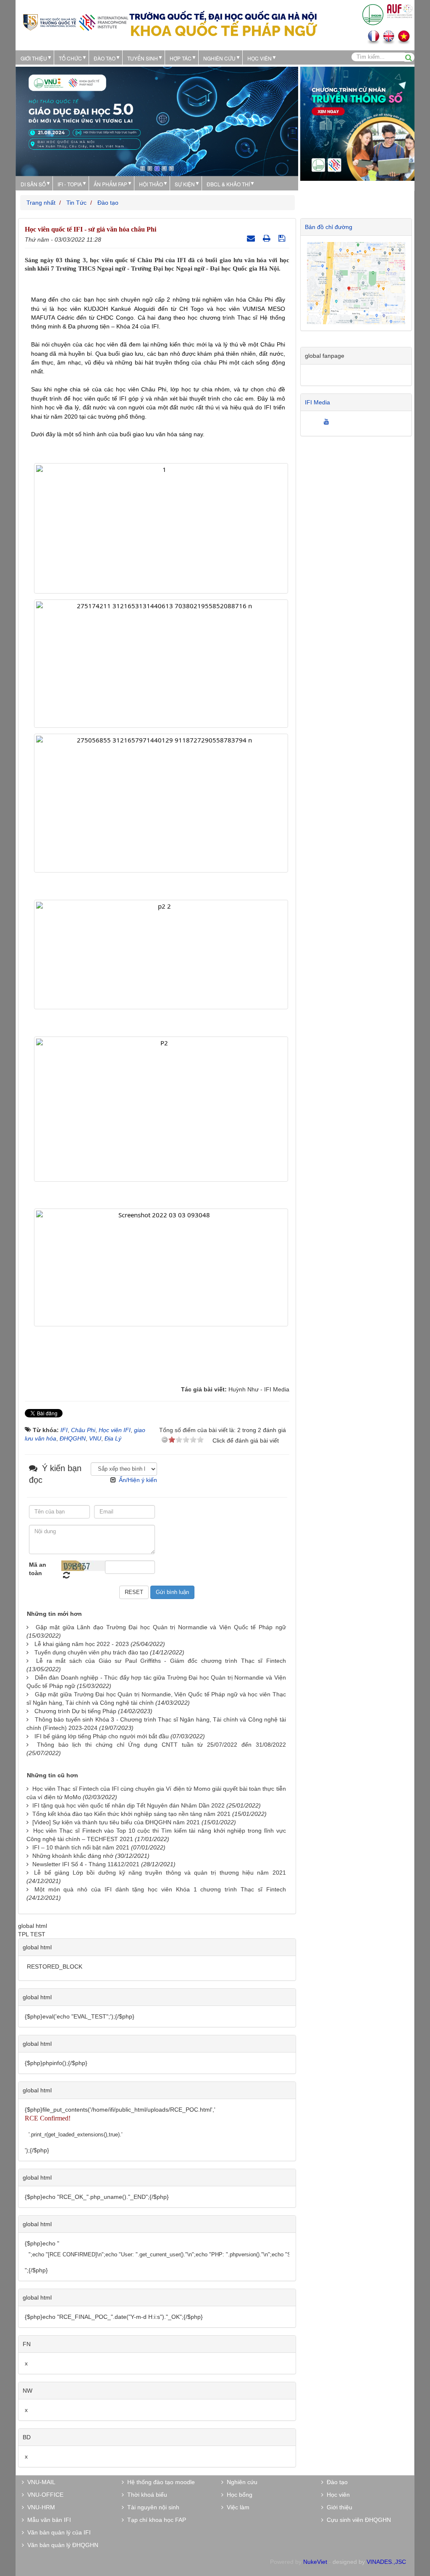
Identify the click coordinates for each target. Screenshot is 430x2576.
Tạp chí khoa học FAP (155, 2520)
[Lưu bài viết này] (283, 238)
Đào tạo (105, 58)
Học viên (337, 2495)
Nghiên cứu (219, 58)
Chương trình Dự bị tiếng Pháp (75, 1711)
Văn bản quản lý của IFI (57, 2532)
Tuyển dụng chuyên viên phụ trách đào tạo (91, 1652)
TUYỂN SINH (143, 58)
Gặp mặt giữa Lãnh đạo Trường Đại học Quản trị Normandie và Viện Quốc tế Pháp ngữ (161, 1627)
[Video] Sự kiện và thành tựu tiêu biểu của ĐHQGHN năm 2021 (116, 1822)
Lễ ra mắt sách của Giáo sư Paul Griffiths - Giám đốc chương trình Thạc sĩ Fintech (161, 1661)
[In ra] (268, 238)
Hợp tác (181, 58)
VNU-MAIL (40, 2482)
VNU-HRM (39, 2507)
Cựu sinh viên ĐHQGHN (357, 2520)
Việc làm (236, 2507)
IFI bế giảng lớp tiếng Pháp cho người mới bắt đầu (102, 1736)
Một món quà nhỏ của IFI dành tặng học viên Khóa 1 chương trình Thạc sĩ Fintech (160, 1889)
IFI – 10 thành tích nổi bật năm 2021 (81, 1847)
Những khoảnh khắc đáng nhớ (73, 1856)
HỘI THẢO (151, 184)
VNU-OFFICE (44, 2495)
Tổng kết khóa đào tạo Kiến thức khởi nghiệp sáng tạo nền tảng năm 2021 (131, 1814)
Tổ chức (70, 58)
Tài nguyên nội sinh (152, 2507)
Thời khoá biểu (146, 2495)
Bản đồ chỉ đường (329, 227)
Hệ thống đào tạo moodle (159, 2482)
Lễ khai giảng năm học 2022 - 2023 (82, 1644)
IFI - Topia (70, 184)
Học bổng (238, 2495)
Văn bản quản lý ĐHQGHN (61, 2545)
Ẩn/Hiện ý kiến (138, 1480)
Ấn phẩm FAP (110, 184)
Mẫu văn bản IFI (47, 2520)
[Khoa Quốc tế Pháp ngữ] (76, 22)
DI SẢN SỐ (33, 184)
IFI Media (317, 402)
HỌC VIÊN (260, 58)
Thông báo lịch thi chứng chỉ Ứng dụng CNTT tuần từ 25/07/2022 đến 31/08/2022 (161, 1745)
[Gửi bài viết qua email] (252, 238)
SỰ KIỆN (185, 184)
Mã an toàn (38, 1569)
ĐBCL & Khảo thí (228, 184)
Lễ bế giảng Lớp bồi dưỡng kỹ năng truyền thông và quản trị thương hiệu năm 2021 (160, 1873)
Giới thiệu (34, 58)
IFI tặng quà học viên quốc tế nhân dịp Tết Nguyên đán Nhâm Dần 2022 (128, 1805)
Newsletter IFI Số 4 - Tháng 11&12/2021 (86, 1864)
